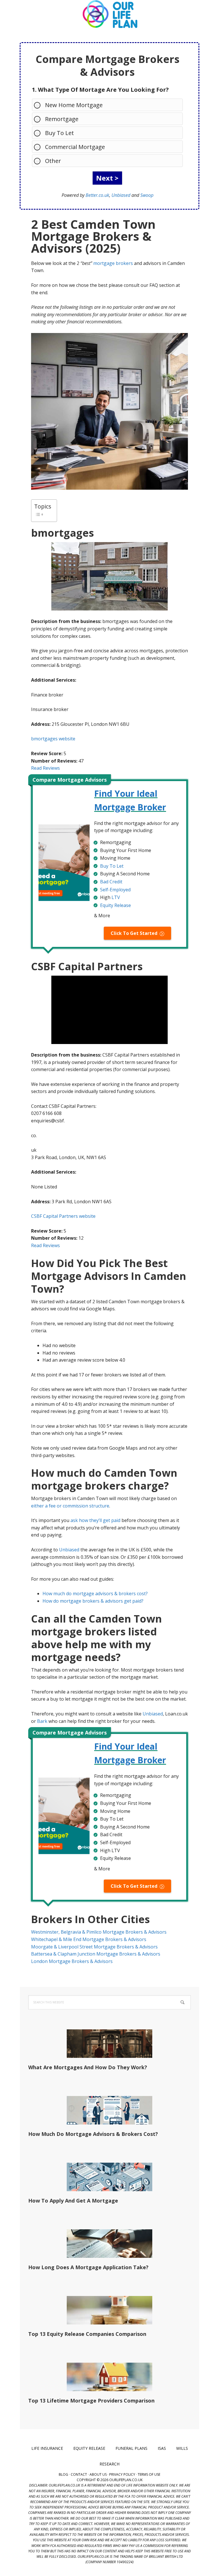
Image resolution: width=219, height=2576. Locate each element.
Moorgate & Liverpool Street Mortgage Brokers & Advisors (94, 1947)
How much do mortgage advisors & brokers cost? (95, 1594)
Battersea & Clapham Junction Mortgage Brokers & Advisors (96, 1954)
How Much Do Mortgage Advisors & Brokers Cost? (93, 2134)
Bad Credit (111, 882)
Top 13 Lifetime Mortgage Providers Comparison (91, 2401)
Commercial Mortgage (75, 147)
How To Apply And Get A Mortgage (73, 2201)
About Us (98, 2474)
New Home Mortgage (74, 105)
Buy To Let (59, 133)
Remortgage (62, 119)
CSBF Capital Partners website (63, 1216)
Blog (63, 2474)
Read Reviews (45, 768)
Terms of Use (149, 2474)
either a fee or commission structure (70, 1506)
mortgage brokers (113, 263)
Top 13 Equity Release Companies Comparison (87, 2334)
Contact (79, 2474)
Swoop (147, 195)
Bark (42, 1721)
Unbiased (121, 195)
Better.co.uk (97, 195)
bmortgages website (53, 739)
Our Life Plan (109, 14)
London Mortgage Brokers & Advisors (72, 1961)
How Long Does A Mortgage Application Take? (88, 2267)
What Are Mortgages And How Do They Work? (88, 2067)
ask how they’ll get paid (95, 1520)
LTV (116, 897)
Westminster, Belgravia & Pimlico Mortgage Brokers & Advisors (99, 1932)
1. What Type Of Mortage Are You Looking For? (100, 90)
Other (53, 161)
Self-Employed (115, 890)
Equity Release (115, 905)
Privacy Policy (122, 2474)
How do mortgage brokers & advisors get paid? (93, 1601)
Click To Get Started (134, 933)
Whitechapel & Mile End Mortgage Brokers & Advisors (89, 1939)
